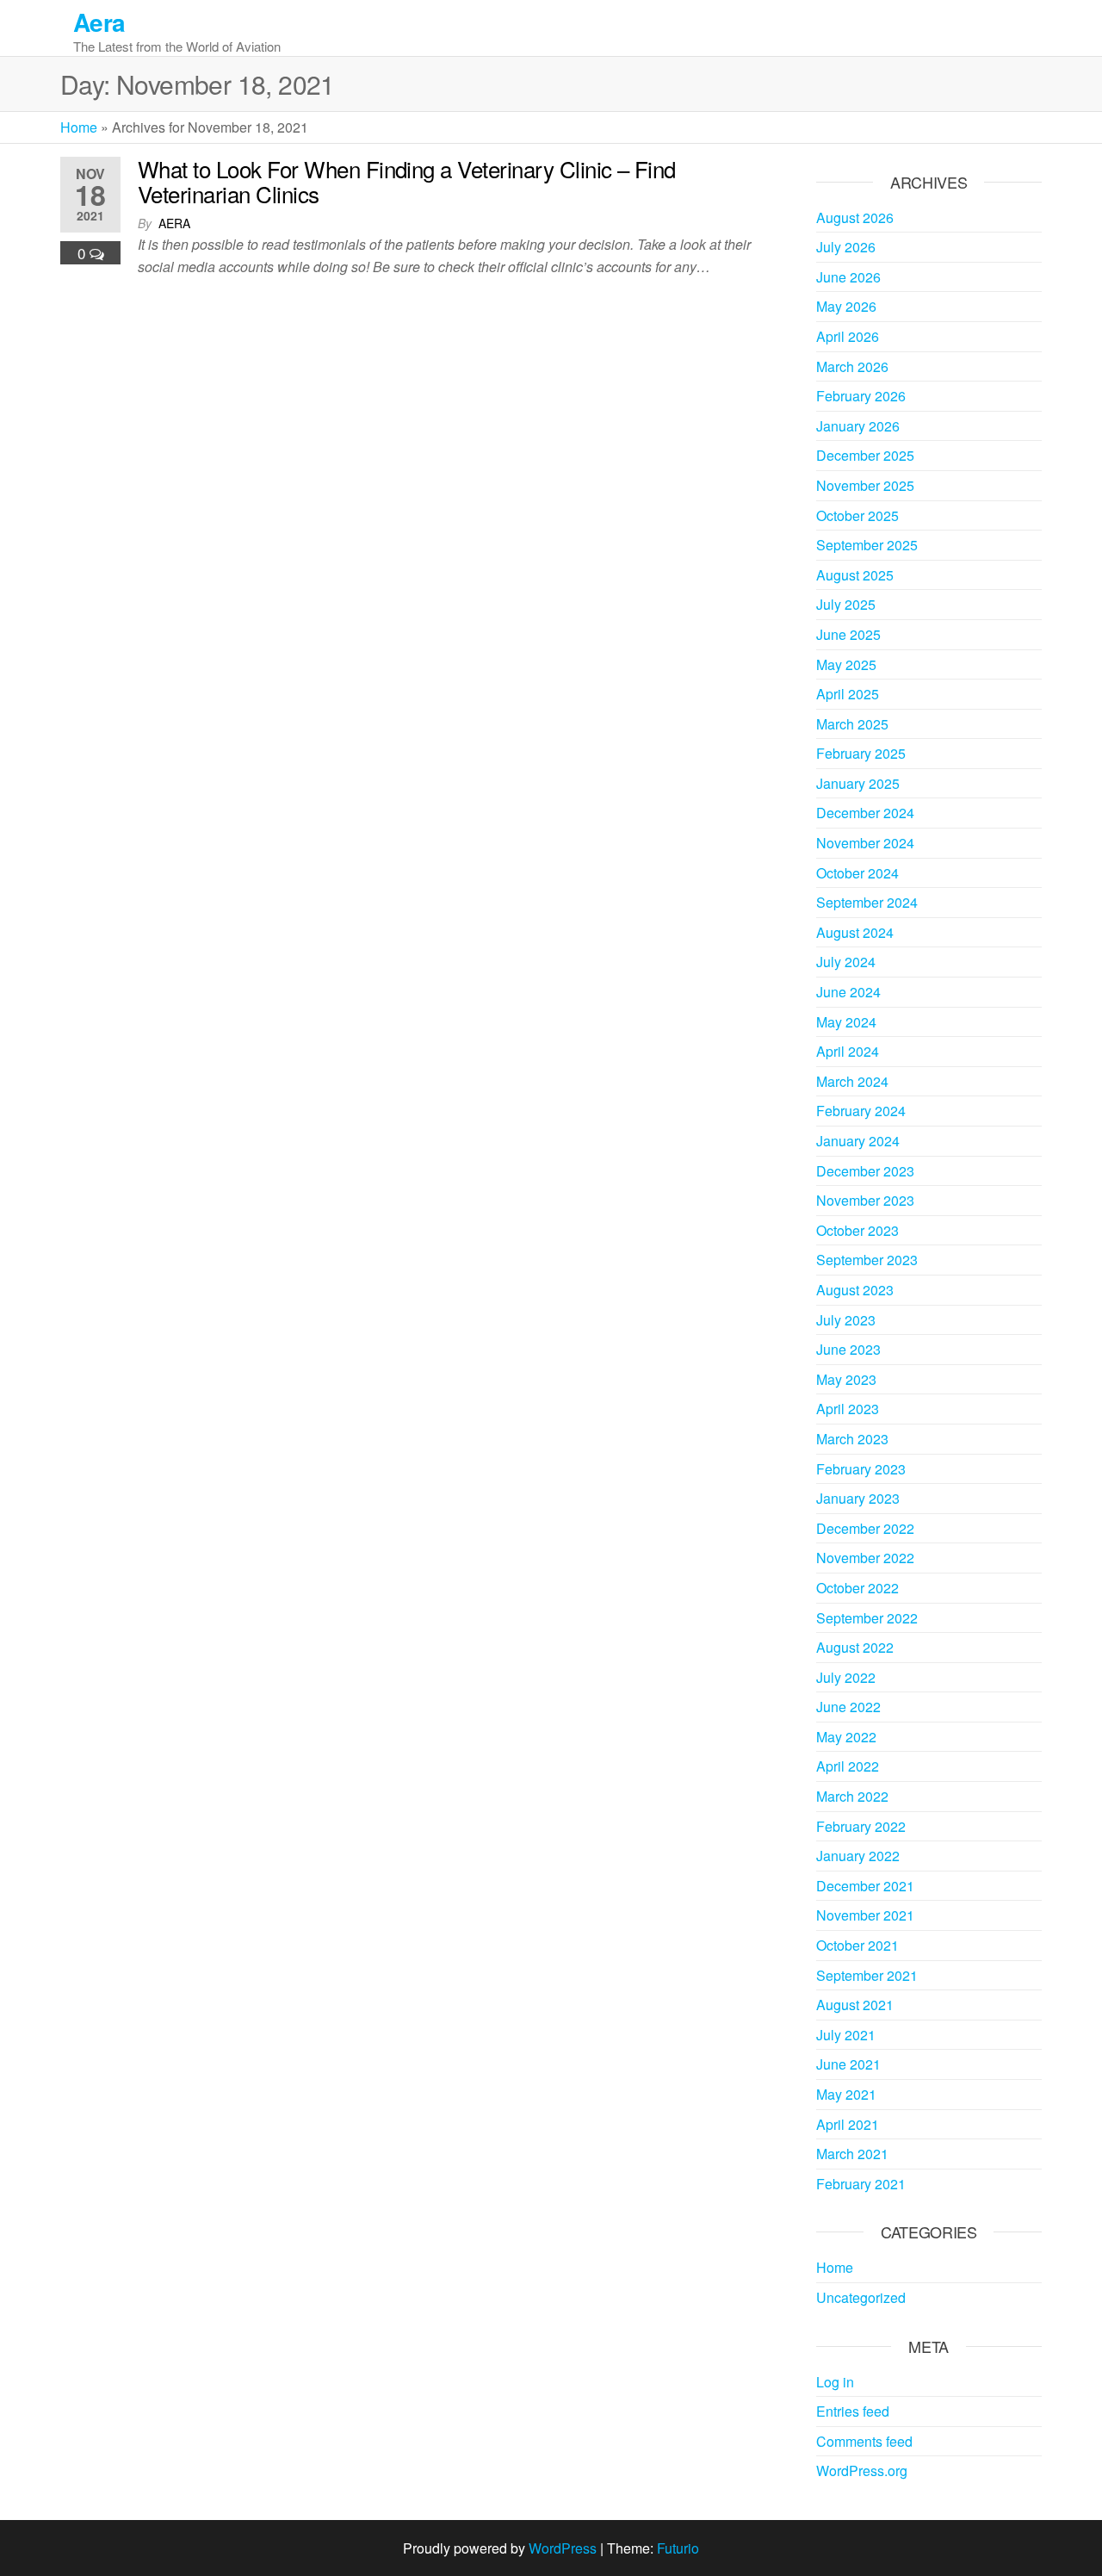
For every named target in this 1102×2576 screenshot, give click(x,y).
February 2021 (861, 2184)
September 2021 (867, 1975)
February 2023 (861, 1469)
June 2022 (848, 1707)
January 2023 (858, 1498)
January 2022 (858, 1856)
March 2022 (852, 1796)
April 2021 (848, 2124)
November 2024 (865, 843)
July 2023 (846, 1320)
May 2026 (846, 306)
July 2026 (846, 247)
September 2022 (867, 1618)
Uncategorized (861, 2297)
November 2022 (865, 1558)
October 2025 (857, 515)
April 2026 (848, 336)
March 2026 (852, 366)
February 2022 (861, 1826)
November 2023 (865, 1200)
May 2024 (846, 1022)
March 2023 (852, 1439)
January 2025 (858, 783)
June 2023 (848, 1349)
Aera (99, 22)
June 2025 (848, 634)
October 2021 (857, 1945)
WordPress (563, 2548)
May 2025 (846, 664)
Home (79, 127)
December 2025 (865, 455)
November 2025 (865, 485)
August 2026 (855, 217)
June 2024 (848, 992)
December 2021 (865, 1886)
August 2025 (855, 575)
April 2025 (848, 694)
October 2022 (857, 1588)
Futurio (678, 2548)
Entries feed (853, 2411)
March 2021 (852, 2154)
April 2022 (848, 1766)
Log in (835, 2382)
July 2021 (846, 2035)
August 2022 (855, 1647)
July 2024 (846, 962)
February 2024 (861, 1111)
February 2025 (861, 753)
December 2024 (865, 813)
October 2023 (857, 1230)
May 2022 (846, 1737)
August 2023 (855, 1290)
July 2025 (846, 604)
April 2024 (848, 1051)
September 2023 (867, 1260)
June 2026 (848, 277)
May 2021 (846, 2094)
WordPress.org (862, 2470)
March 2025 (852, 724)
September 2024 (867, 902)
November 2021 (865, 1915)
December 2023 (865, 1171)
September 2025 (867, 545)
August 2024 (855, 932)
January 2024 (858, 1141)
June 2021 (848, 2064)
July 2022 (846, 1677)
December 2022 (865, 1528)
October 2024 (857, 873)
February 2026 (861, 396)
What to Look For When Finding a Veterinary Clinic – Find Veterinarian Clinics (407, 181)
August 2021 (855, 2005)
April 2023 (848, 1409)
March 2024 (852, 1081)
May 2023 (846, 1379)
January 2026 (858, 426)
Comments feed (864, 2441)
